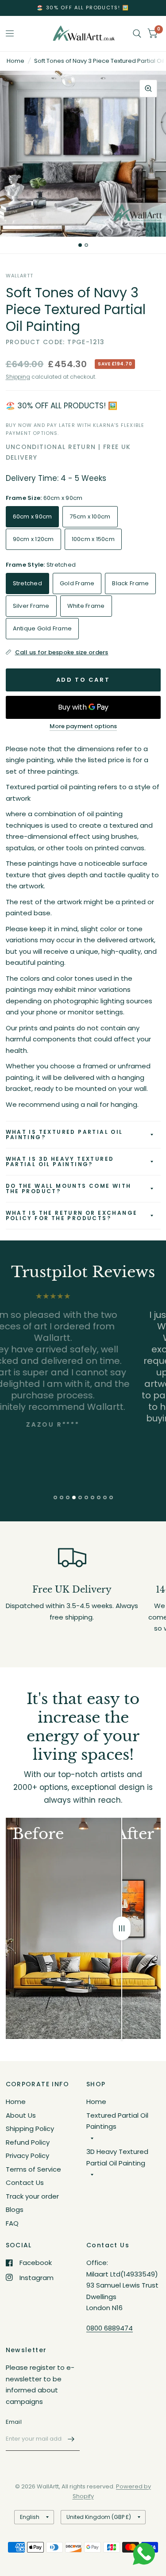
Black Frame (130, 583)
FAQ (12, 2223)
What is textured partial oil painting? (64, 1134)
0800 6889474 (110, 2328)
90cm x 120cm (33, 539)
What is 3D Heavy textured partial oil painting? (60, 1161)
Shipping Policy (30, 2129)
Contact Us (25, 2182)
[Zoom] (148, 88)
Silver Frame (31, 606)
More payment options (83, 726)
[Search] (137, 34)
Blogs (15, 2209)
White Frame (86, 606)
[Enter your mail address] (71, 2439)
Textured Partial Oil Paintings (117, 2121)
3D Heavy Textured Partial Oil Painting (117, 2157)
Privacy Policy (27, 2156)
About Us (21, 2115)
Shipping (18, 377)
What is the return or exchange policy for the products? (72, 1215)
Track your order (32, 2196)
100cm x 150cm (93, 539)
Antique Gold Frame (42, 628)
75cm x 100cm (90, 516)
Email (14, 2422)
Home (15, 61)
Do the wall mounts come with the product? (69, 1188)
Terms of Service (33, 2169)
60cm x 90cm (33, 516)
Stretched (27, 583)
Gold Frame (77, 583)
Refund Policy (28, 2142)
